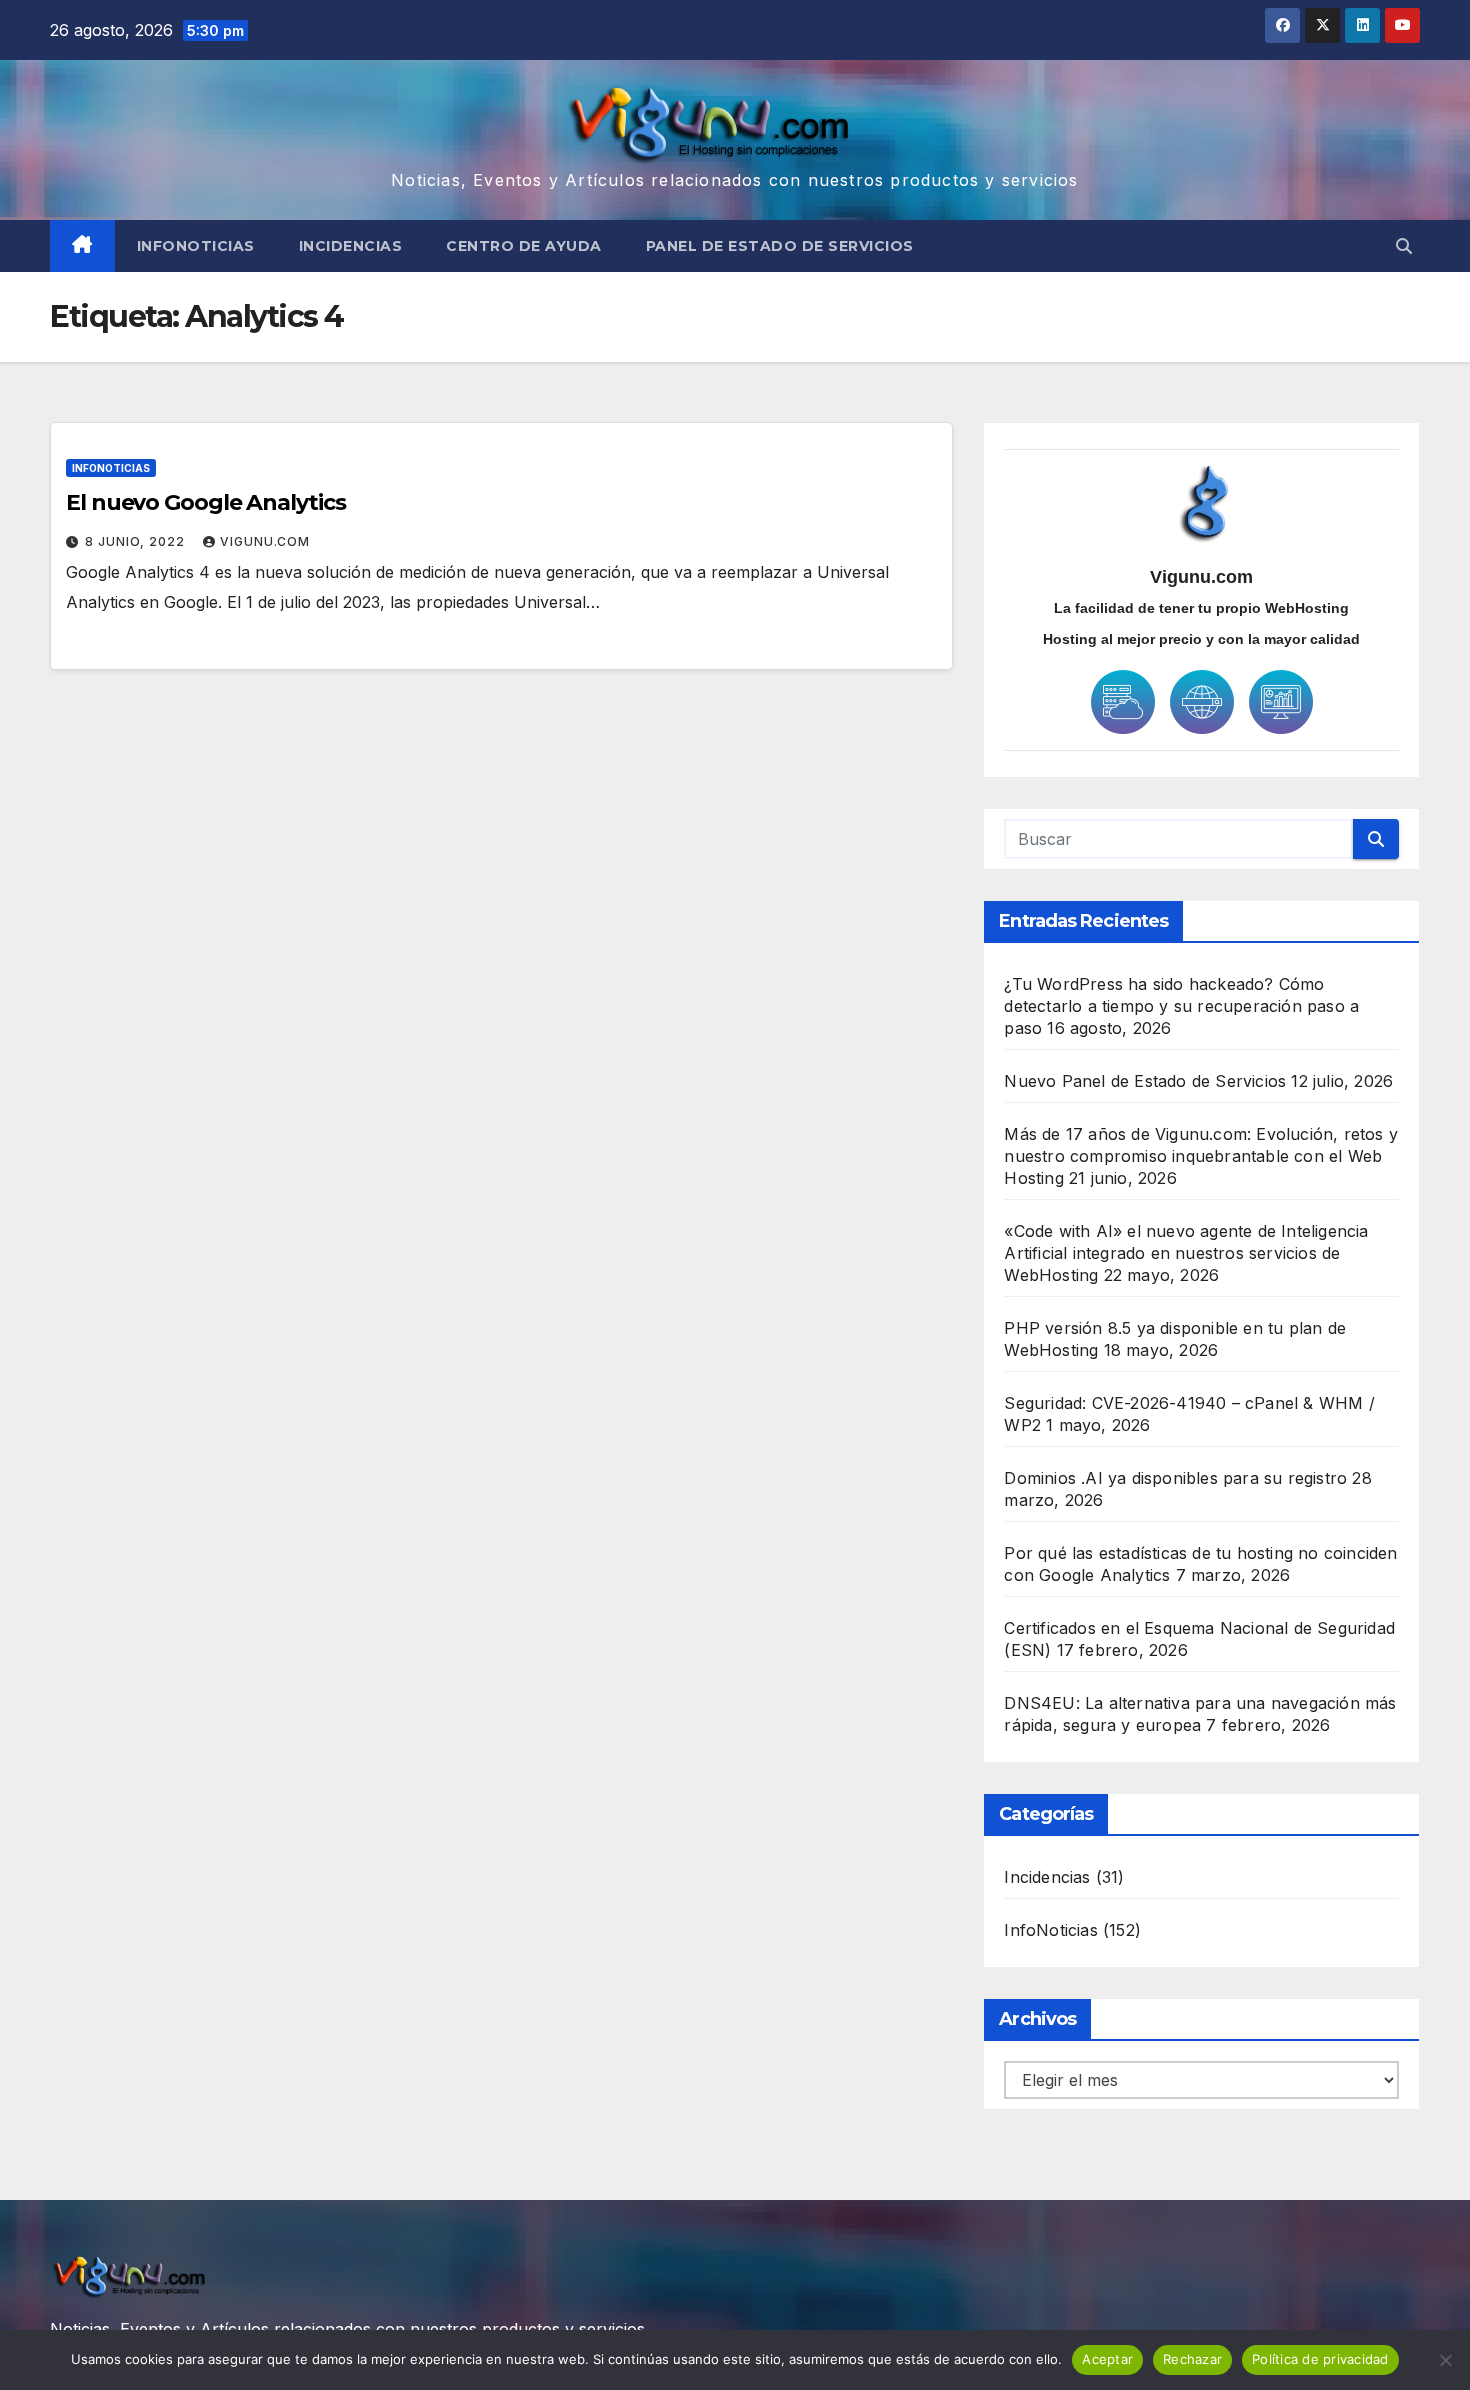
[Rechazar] (1445, 2360)
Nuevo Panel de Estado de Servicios (1145, 1081)
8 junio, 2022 (137, 541)
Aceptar (1107, 2359)
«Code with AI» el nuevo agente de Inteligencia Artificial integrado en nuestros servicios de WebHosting (1186, 1253)
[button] (1404, 246)
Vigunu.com (265, 541)
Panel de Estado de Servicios (780, 246)
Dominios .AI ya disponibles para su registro (1175, 1478)
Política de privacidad (1320, 2359)
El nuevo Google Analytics (206, 502)
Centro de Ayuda (524, 246)
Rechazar (1192, 2359)
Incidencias (351, 246)
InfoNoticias (196, 246)
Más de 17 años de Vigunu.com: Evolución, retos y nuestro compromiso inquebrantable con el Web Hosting (1201, 1156)
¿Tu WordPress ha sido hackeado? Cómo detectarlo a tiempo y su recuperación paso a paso (1181, 1006)
